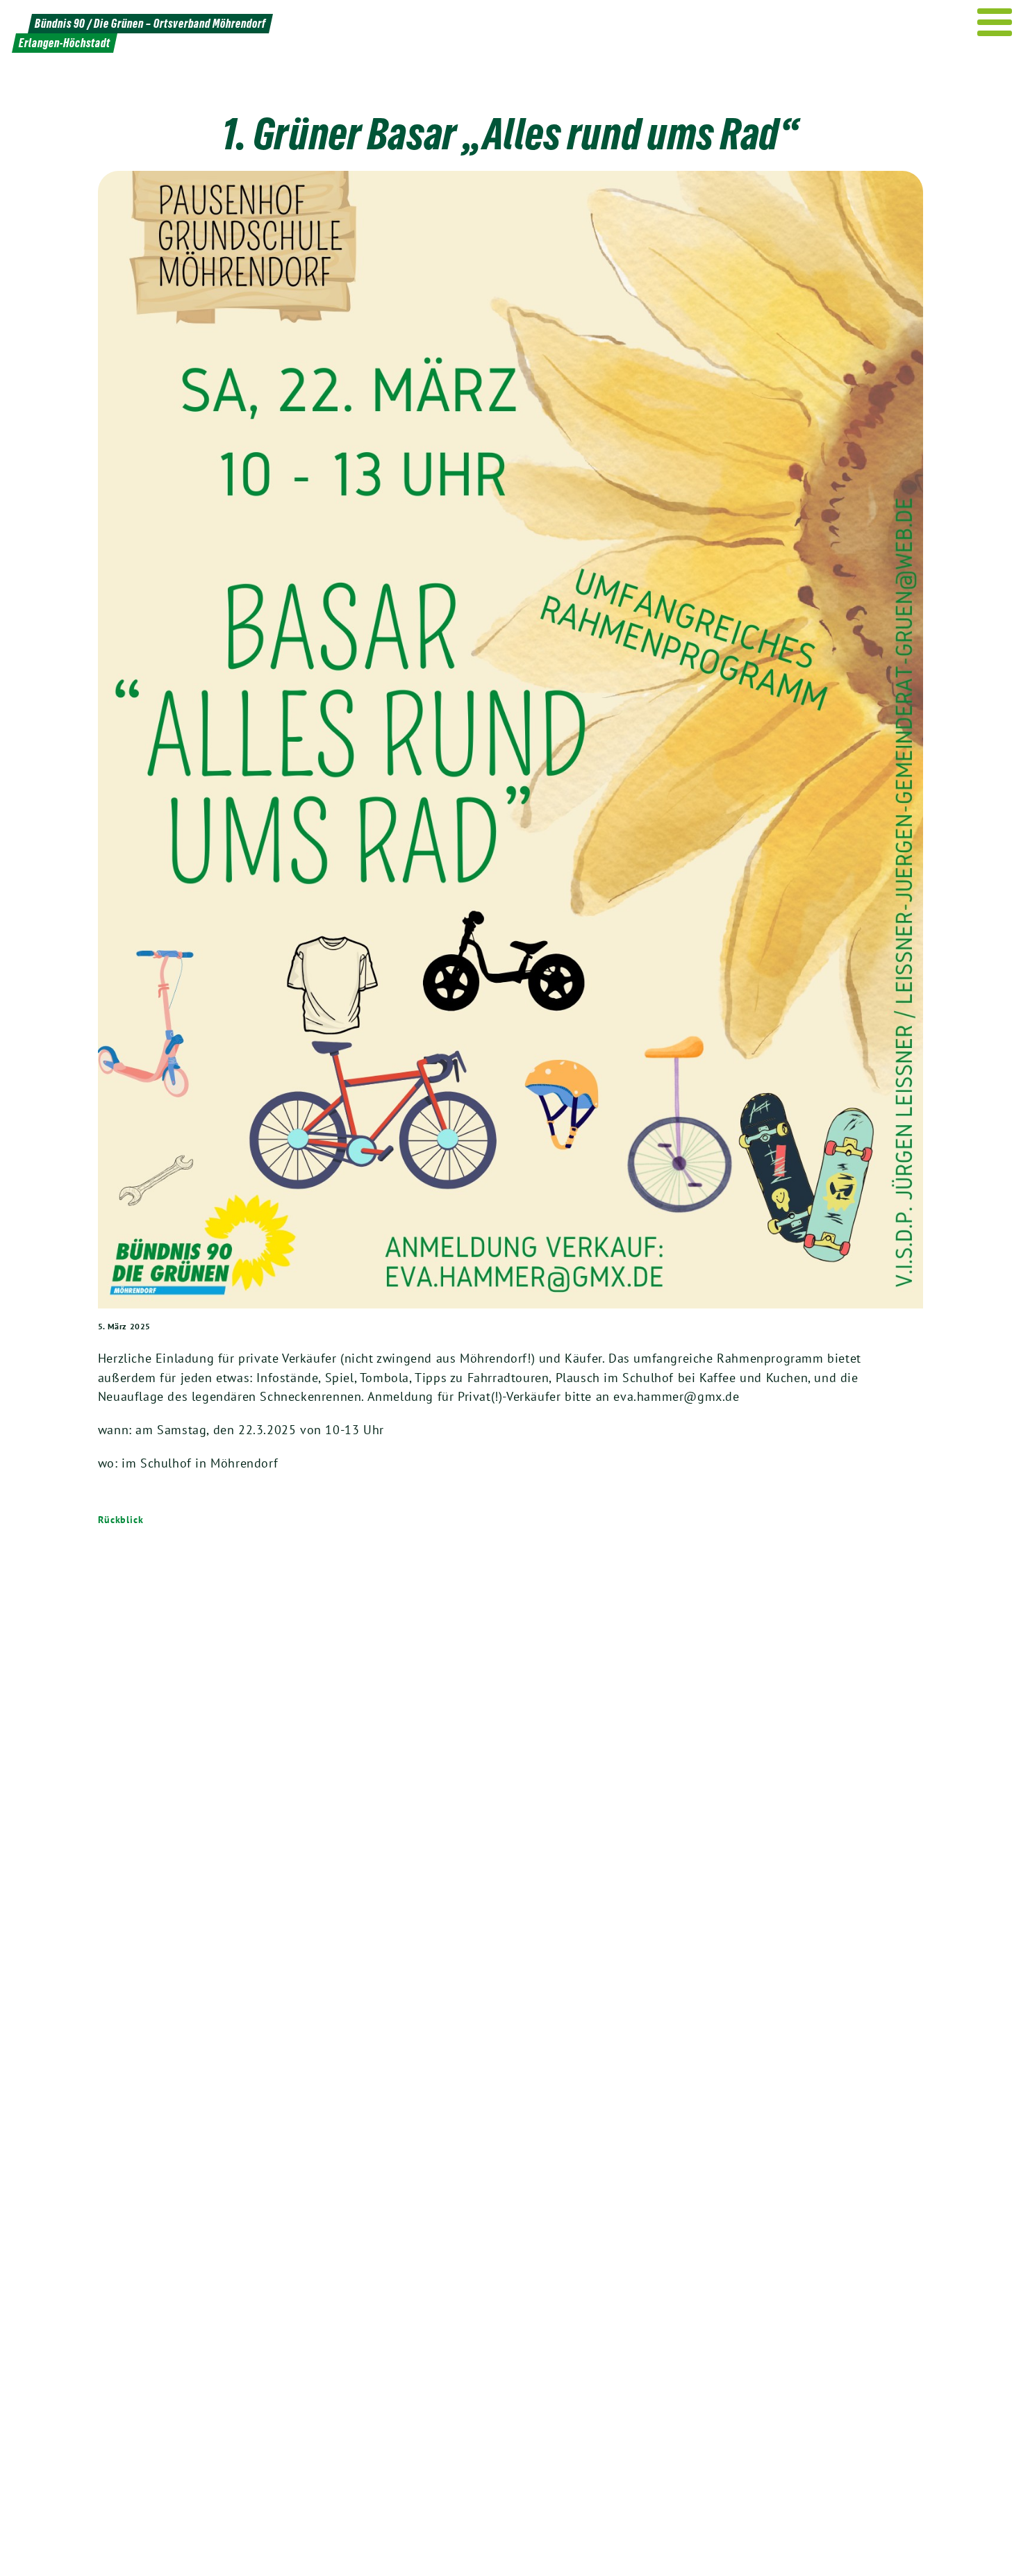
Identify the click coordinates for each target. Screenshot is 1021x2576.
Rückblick (121, 1520)
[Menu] (995, 22)
